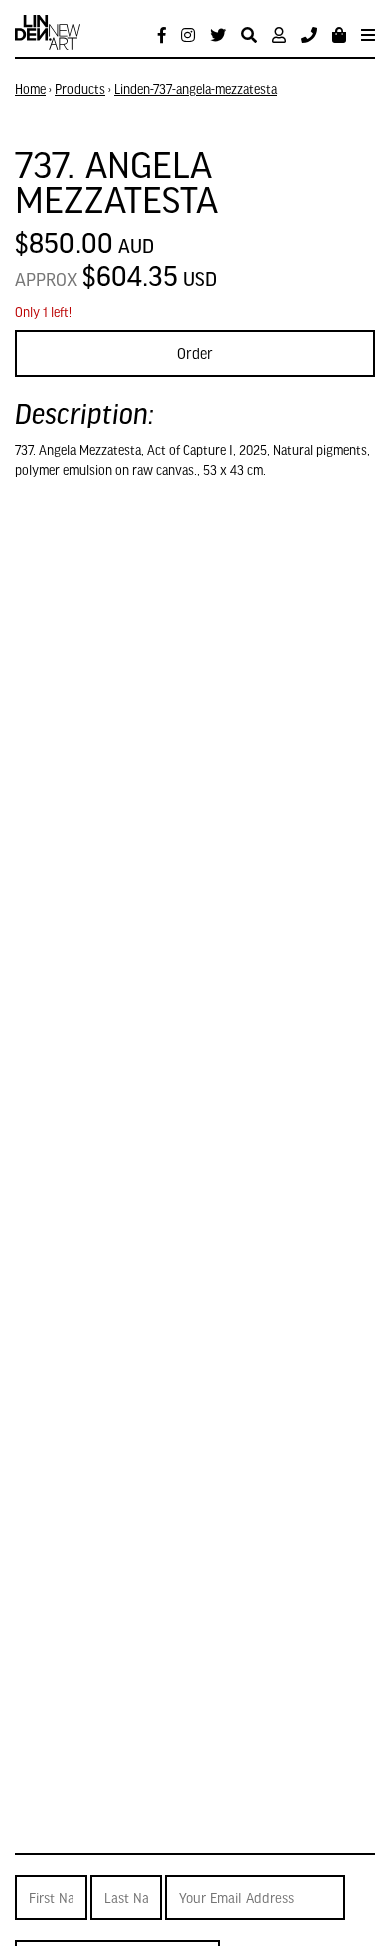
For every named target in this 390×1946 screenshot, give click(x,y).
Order (195, 353)
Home (30, 89)
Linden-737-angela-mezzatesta (195, 89)
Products (80, 89)
